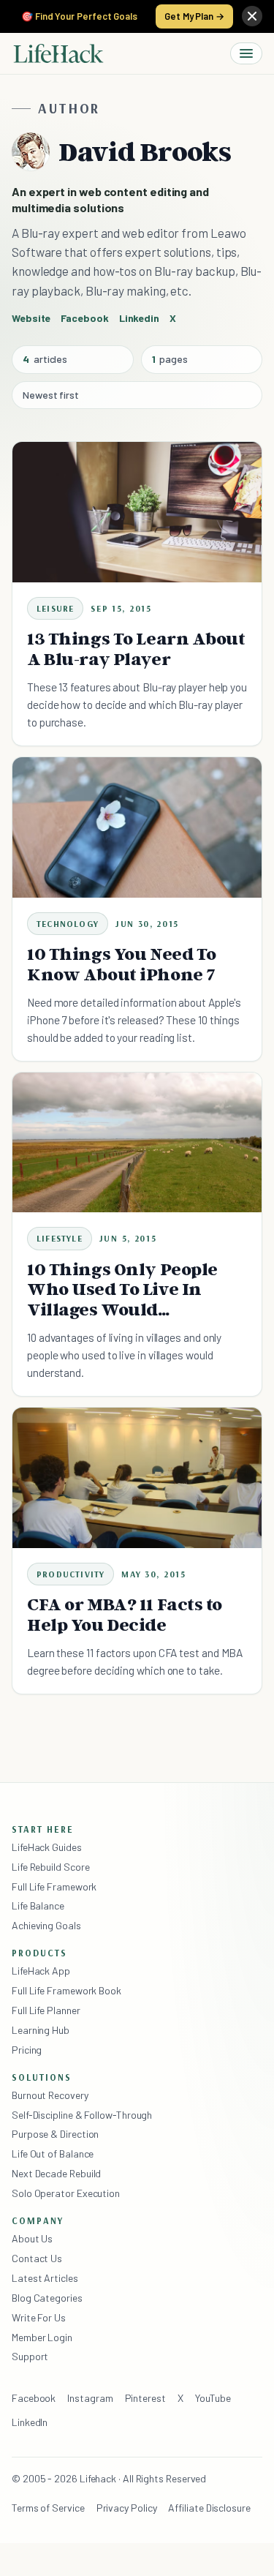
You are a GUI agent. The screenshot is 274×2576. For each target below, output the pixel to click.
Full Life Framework (54, 1886)
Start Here (43, 1829)
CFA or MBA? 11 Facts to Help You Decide (125, 1614)
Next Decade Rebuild (56, 2173)
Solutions (42, 2077)
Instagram (90, 2398)
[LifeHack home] (58, 53)
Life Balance (38, 1905)
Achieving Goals (46, 1925)
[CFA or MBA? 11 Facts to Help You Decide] (137, 1478)
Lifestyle (60, 1238)
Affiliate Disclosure (209, 2508)
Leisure (55, 608)
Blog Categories (47, 2298)
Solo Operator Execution (66, 2193)
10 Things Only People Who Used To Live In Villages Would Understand (122, 1299)
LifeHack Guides (47, 1847)
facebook (84, 318)
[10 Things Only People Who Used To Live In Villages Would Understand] (137, 1143)
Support (30, 2356)
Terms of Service (48, 2508)
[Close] (252, 16)
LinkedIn (30, 2422)
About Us (32, 2238)
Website (31, 318)
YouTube (213, 2398)
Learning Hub (41, 2030)
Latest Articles (45, 2278)
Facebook (34, 2398)
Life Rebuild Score (50, 1867)
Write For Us (39, 2317)
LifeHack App (41, 1971)
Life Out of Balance (53, 2153)
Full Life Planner (46, 2010)
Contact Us (37, 2258)
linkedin (139, 318)
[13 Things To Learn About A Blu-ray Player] (137, 512)
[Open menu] (246, 53)
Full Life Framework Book (66, 1990)
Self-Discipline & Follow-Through (82, 2115)
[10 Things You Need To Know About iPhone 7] (137, 827)
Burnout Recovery (50, 2095)
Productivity (71, 1574)
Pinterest (145, 2398)
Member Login (42, 2337)
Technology (68, 924)
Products (39, 1953)
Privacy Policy (127, 2508)
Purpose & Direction (55, 2134)
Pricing (27, 2050)
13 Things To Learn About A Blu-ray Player (136, 649)
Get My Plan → (194, 16)
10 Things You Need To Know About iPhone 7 (122, 964)
